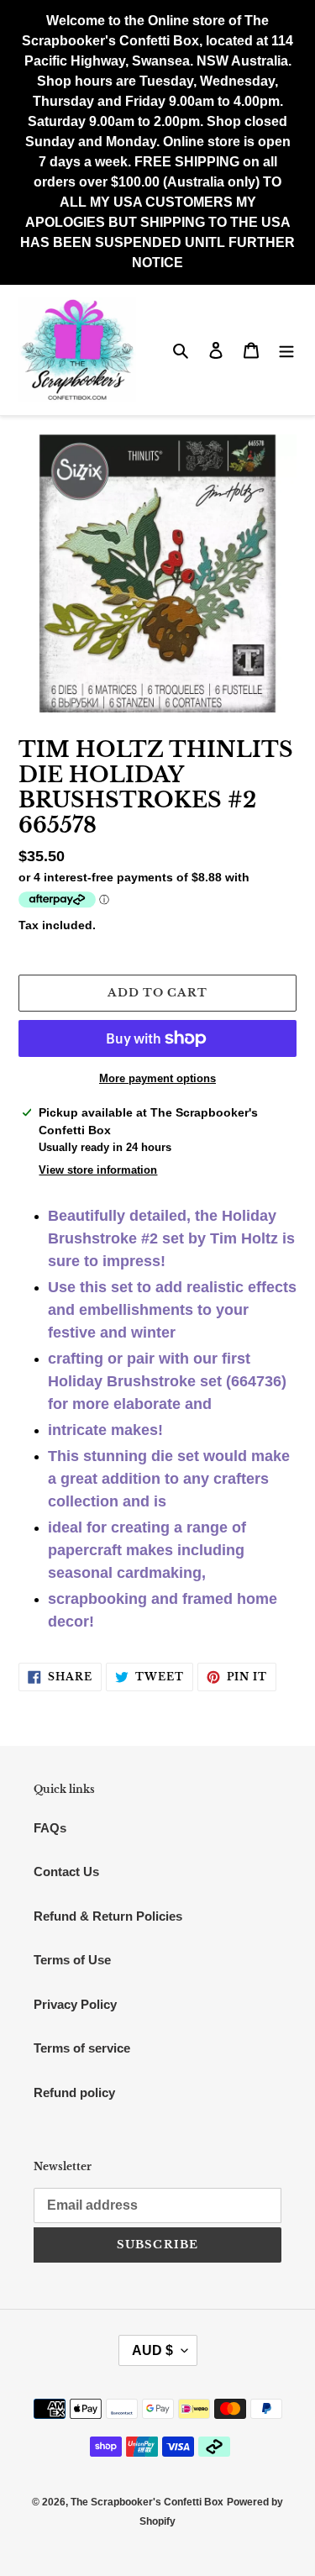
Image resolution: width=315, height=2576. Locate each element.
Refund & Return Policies (108, 1916)
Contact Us (66, 1872)
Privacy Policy (75, 2004)
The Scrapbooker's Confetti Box (147, 2502)
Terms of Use (72, 1960)
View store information (98, 1170)
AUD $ (152, 2350)
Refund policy (74, 2092)
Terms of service (82, 2048)
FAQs (50, 1828)
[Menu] (286, 350)
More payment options (157, 1078)
